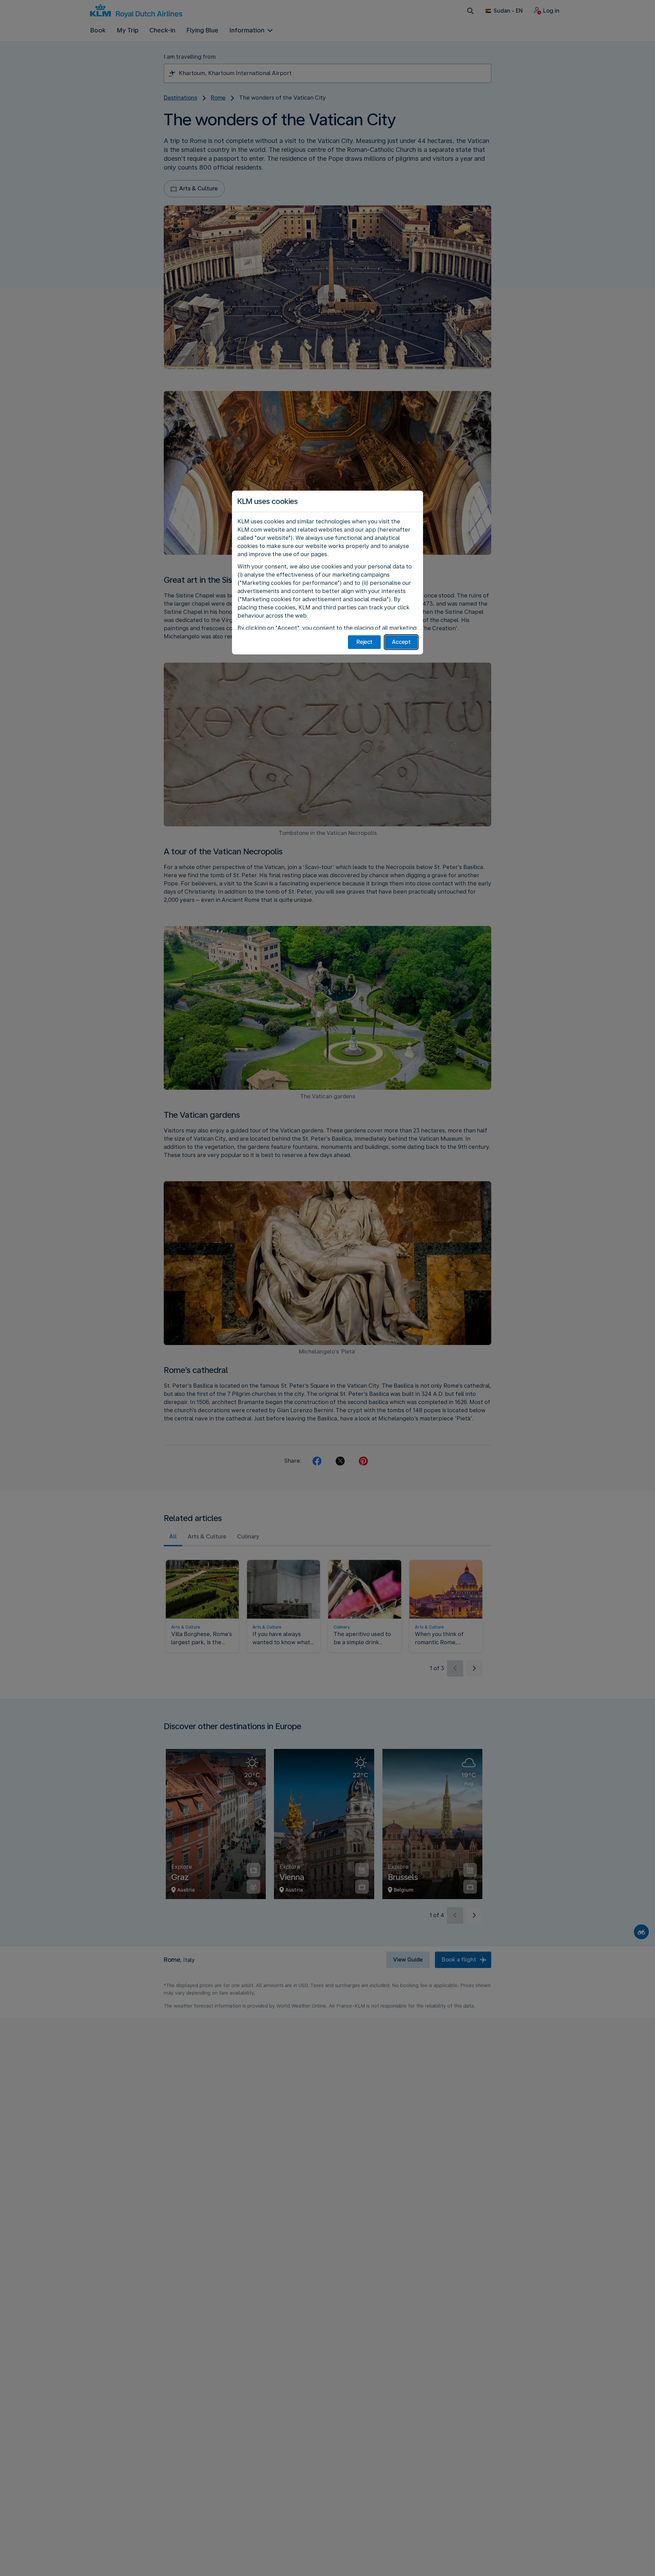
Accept (401, 642)
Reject (365, 642)
